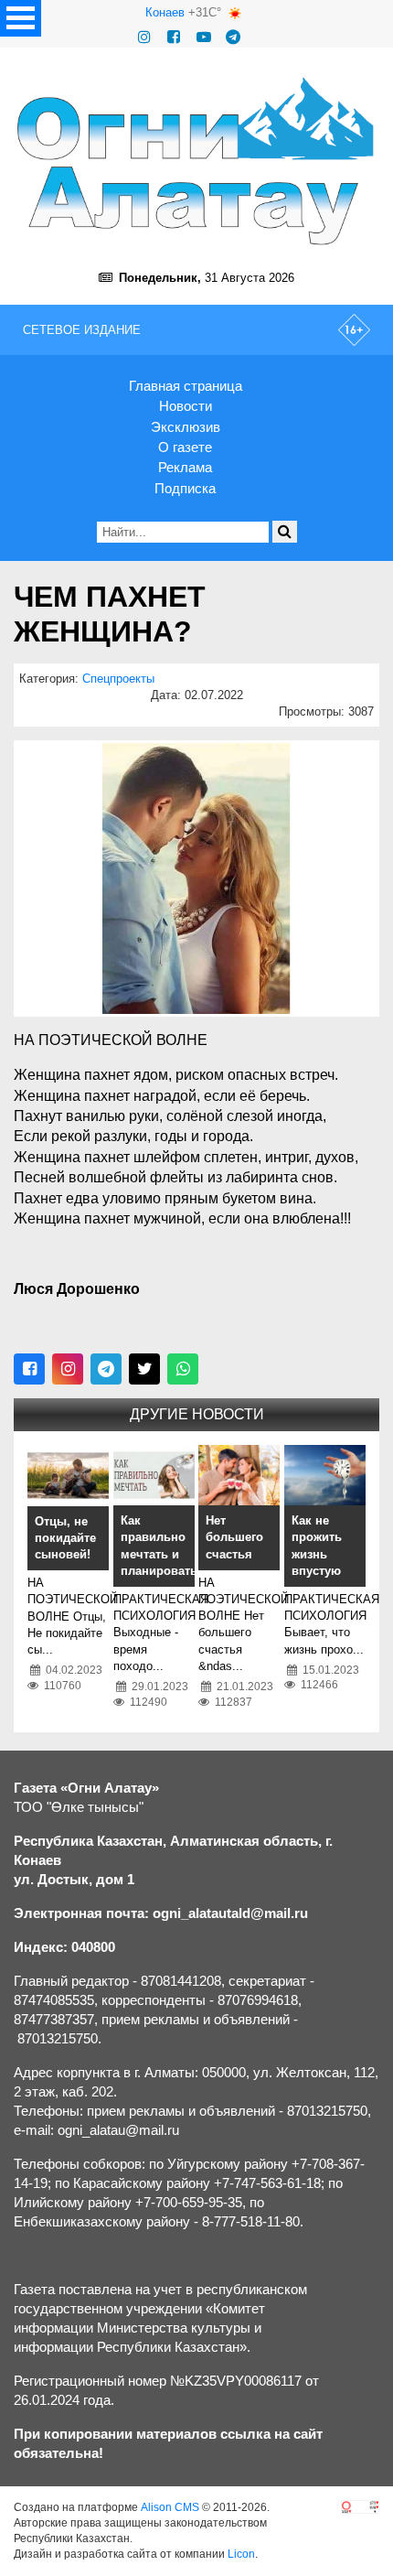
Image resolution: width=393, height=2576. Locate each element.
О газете (185, 447)
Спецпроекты (118, 679)
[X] (144, 1369)
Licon (241, 2554)
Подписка (185, 488)
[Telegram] (233, 37)
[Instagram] (144, 37)
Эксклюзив (186, 427)
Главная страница (186, 386)
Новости (186, 406)
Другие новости (197, 1414)
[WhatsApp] (183, 1369)
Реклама (185, 467)
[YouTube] (204, 37)
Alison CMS (170, 2507)
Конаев (165, 12)
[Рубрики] (21, 18)
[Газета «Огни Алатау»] (196, 161)
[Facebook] (174, 37)
